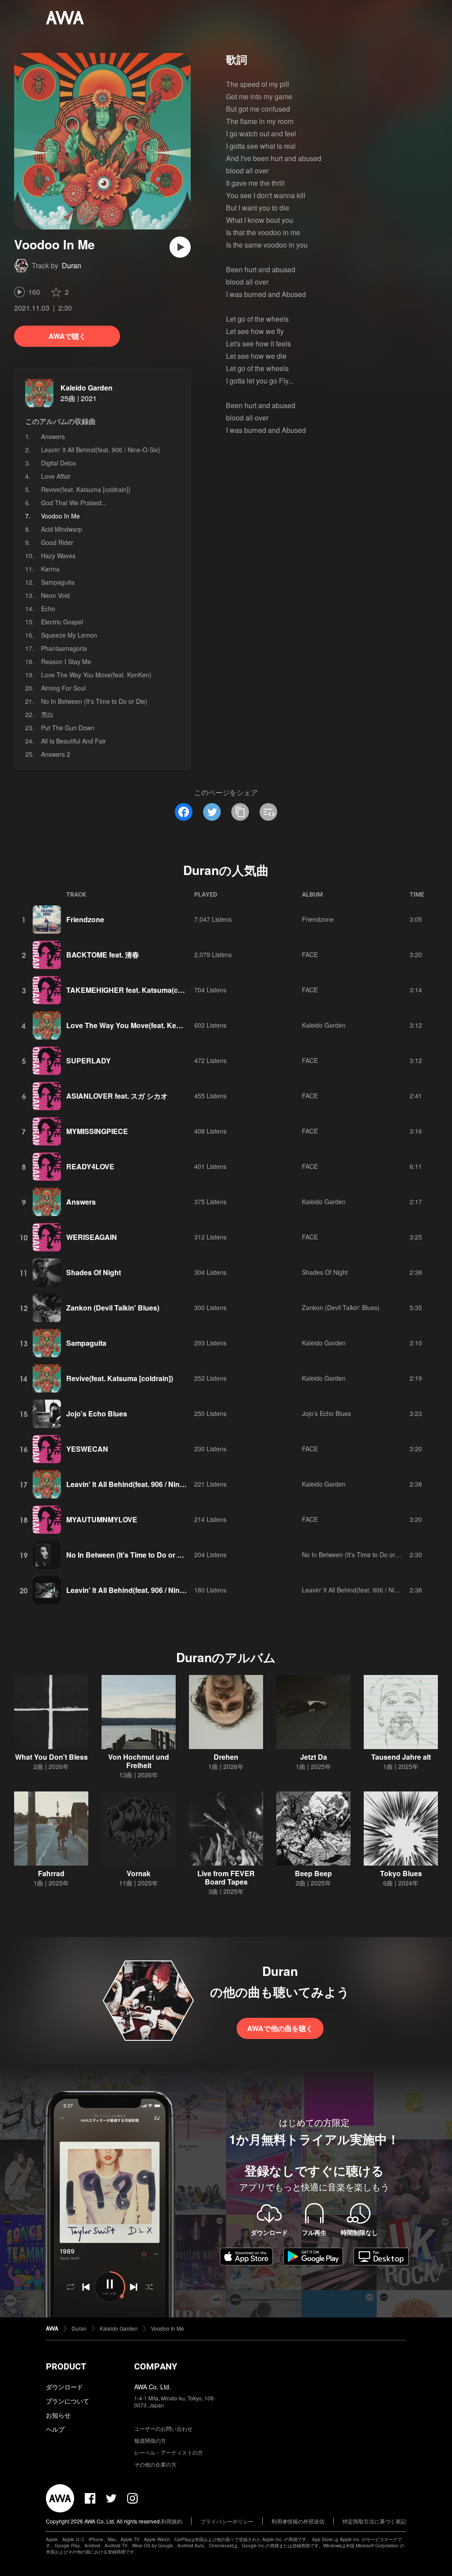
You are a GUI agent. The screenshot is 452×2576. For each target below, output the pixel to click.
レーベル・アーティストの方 (169, 2452)
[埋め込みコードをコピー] (268, 812)
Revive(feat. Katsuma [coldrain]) (86, 489)
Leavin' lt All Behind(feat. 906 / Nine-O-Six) (101, 450)
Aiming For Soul (63, 688)
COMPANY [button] (156, 2366)
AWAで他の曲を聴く (280, 2028)
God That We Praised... (74, 503)
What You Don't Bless (51, 1757)
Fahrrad (51, 1873)
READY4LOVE (90, 1166)
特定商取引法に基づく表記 (374, 2521)
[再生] (180, 247)
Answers (53, 436)
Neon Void (55, 595)
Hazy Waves (58, 556)
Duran (72, 265)
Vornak (139, 1873)
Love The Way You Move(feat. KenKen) (96, 675)
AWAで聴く (67, 336)
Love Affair (56, 476)
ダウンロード (64, 2387)
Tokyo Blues (401, 1873)
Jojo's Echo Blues (97, 1414)
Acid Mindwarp (62, 529)
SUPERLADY (89, 1061)
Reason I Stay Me (66, 661)
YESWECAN (87, 1449)
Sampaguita (58, 582)
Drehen (226, 1757)
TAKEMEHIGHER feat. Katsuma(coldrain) (135, 990)
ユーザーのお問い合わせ (163, 2428)
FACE (310, 954)
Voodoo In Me (168, 2328)
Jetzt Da (314, 1757)
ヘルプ (55, 2429)
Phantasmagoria (64, 648)
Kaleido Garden (87, 388)
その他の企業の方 (155, 2464)
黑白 (47, 714)
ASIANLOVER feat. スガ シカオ (117, 1096)
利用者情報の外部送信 (298, 2521)
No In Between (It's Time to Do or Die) (94, 701)
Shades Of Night (94, 1272)
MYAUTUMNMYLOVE (102, 1519)
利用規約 (172, 2521)
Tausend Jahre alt (401, 1757)
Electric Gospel (62, 622)
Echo (48, 608)
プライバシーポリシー (227, 2521)
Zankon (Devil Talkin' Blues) (113, 1308)
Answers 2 (56, 754)
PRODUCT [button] (66, 2366)
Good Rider (57, 542)
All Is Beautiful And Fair (73, 741)
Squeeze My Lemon (69, 635)
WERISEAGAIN (92, 1237)
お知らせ (58, 2415)
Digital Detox (59, 463)
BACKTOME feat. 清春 (103, 955)
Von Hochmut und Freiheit (139, 1761)
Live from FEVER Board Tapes (226, 1878)
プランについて (68, 2401)
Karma (50, 569)
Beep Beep (313, 1873)
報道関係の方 (150, 2440)
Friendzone (85, 919)
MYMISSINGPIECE (97, 1131)
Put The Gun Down (68, 728)
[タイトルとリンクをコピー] (240, 812)
